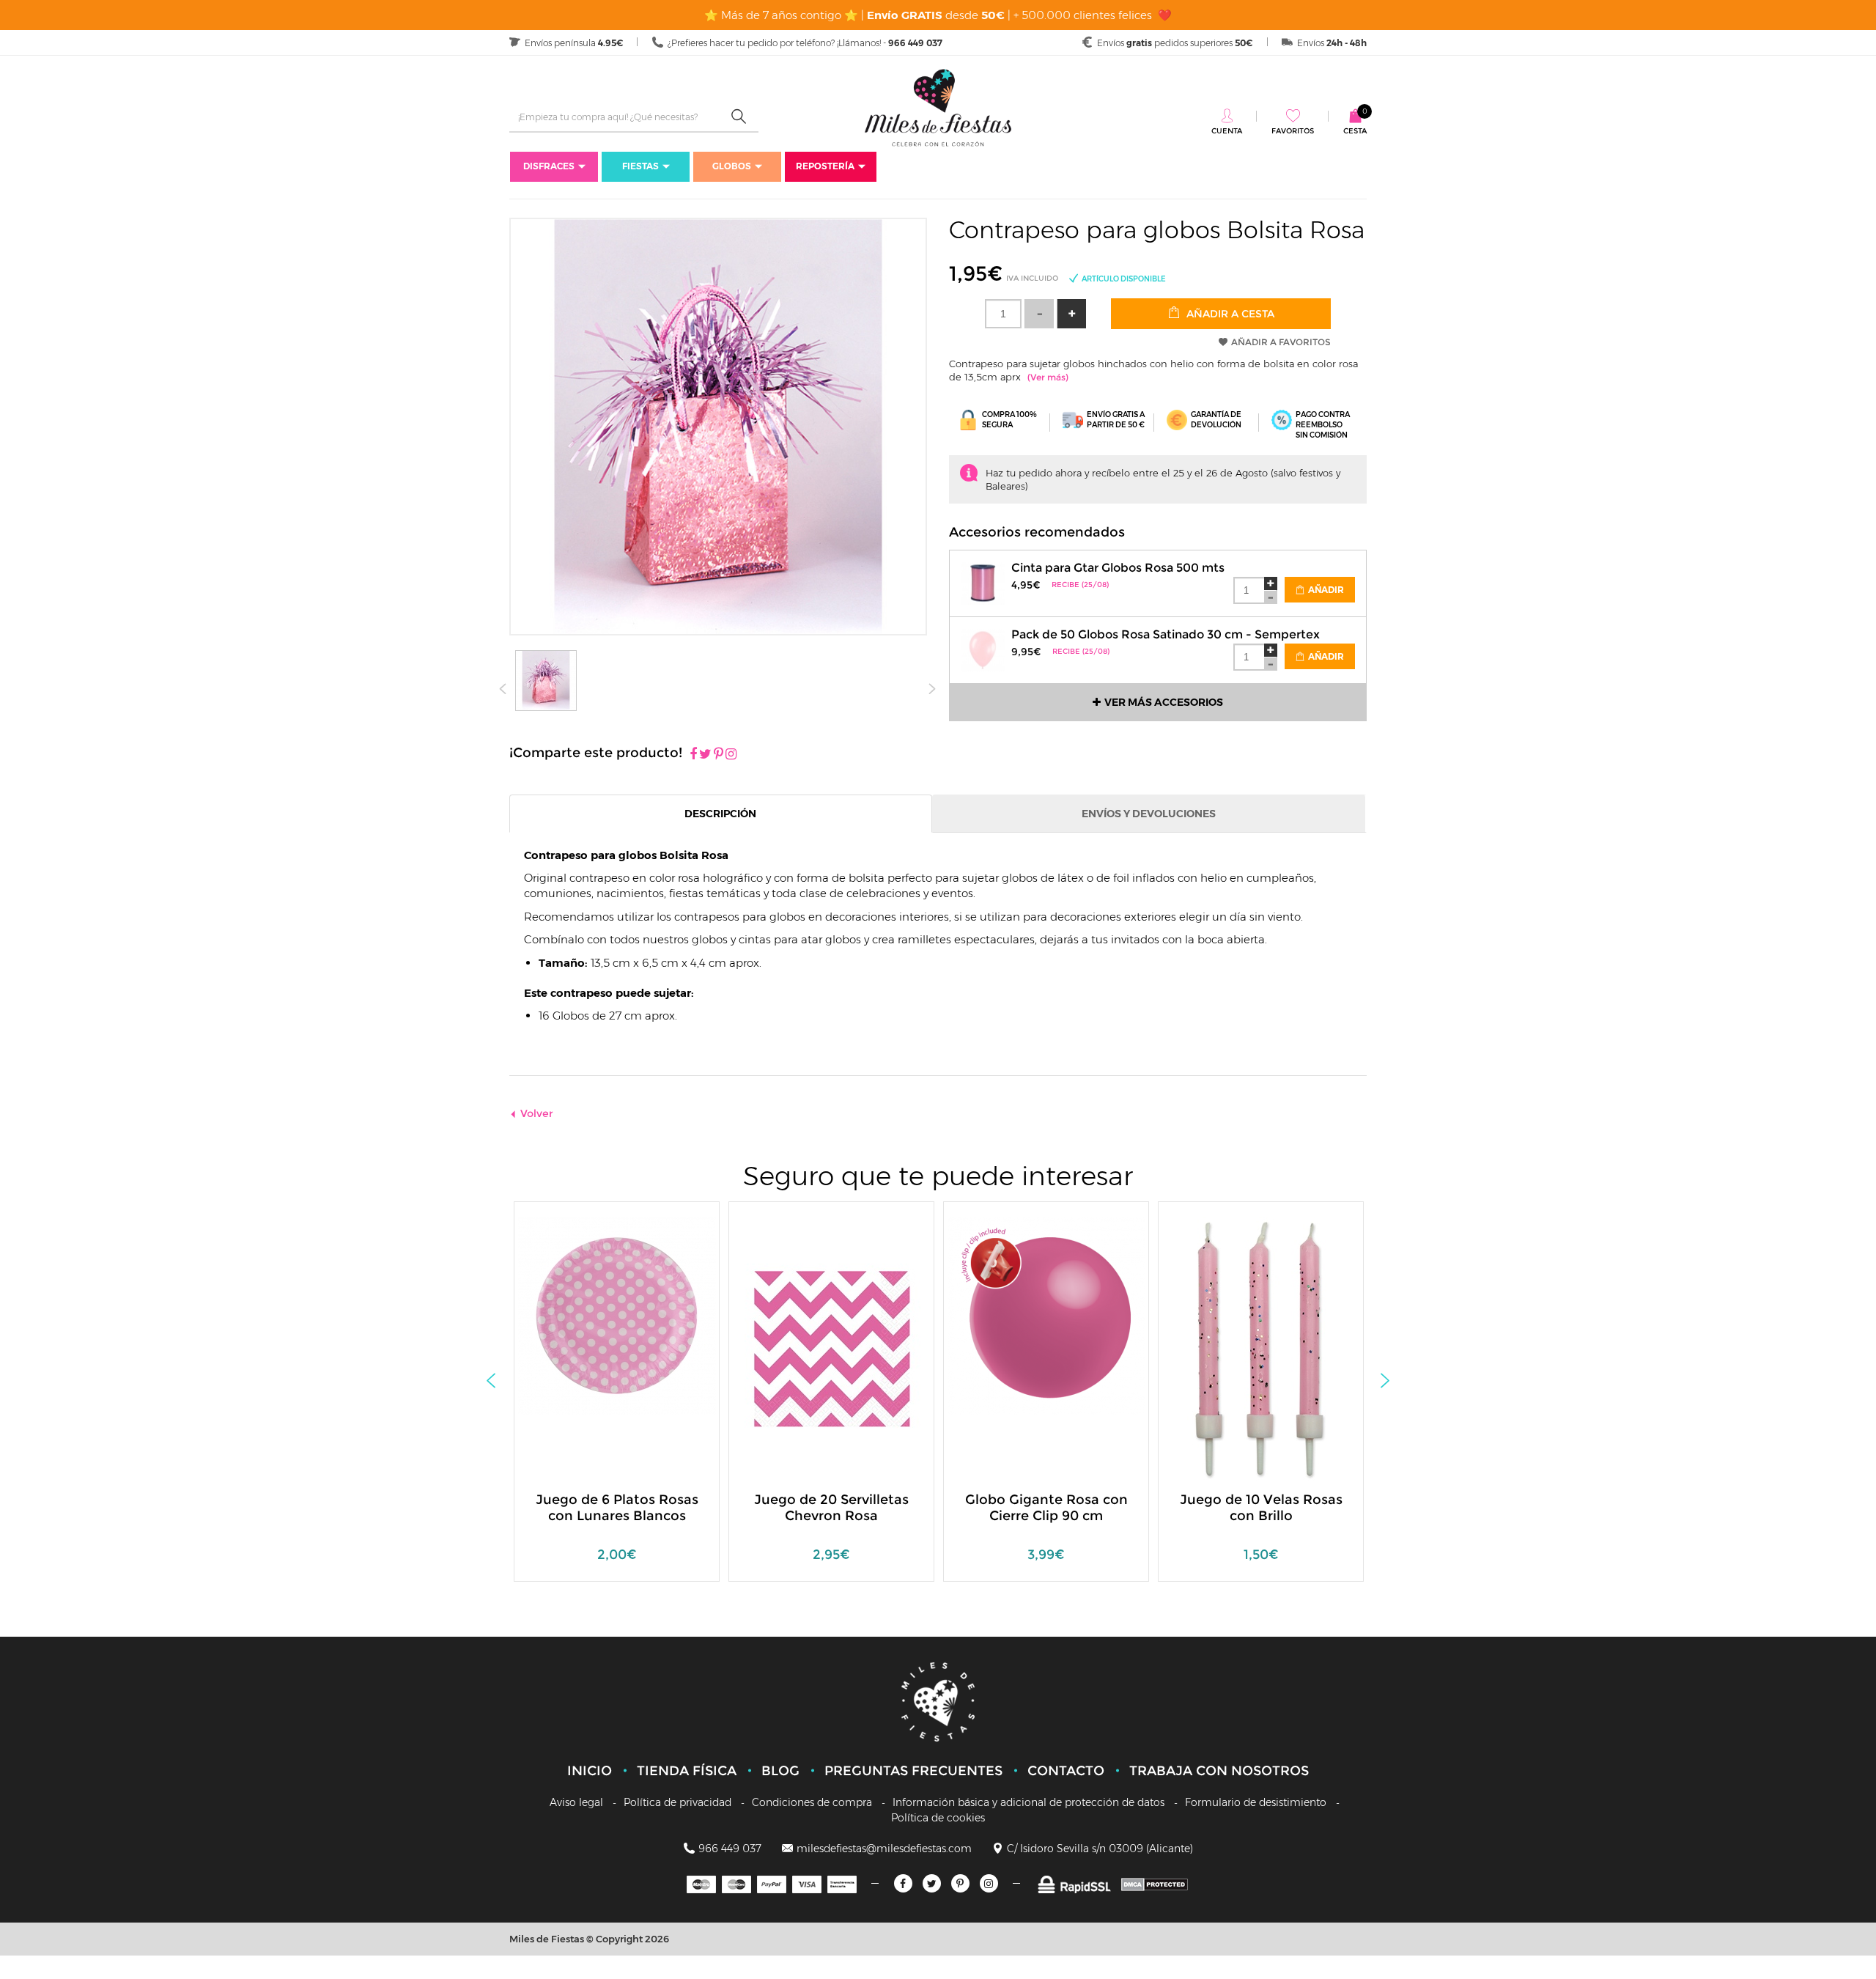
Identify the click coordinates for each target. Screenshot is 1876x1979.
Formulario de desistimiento (1256, 1802)
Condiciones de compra (812, 1802)
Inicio (590, 1771)
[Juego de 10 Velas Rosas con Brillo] (1261, 1348)
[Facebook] (693, 755)
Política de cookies (938, 1818)
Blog (780, 1771)
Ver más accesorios (1164, 702)
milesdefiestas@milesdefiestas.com (884, 1849)
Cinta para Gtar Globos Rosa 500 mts (1118, 568)
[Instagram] (731, 755)
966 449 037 (730, 1849)
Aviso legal (576, 1802)
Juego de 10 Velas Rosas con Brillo (1261, 1508)
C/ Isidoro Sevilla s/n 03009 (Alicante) (1100, 1849)
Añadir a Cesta (1229, 314)
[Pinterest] (719, 755)
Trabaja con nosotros (1219, 1771)
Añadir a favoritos (1281, 342)
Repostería (825, 166)
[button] (1071, 314)
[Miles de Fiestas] (938, 107)
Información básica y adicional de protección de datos (1029, 1802)
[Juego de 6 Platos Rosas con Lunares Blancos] (617, 1315)
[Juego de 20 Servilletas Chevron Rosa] (832, 1348)
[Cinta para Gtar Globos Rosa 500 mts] (983, 582)
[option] (617, 1399)
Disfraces (549, 166)
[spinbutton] (1003, 314)
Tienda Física (687, 1771)
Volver (537, 1113)
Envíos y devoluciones (1149, 814)
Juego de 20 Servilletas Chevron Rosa (831, 1508)
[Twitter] (932, 1883)
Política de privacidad (677, 1802)
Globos (732, 166)
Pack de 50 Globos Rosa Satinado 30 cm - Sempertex (1166, 634)
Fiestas (640, 166)
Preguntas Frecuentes (913, 1771)
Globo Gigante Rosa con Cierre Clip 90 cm (1046, 1508)
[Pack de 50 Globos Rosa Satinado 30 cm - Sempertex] (983, 648)
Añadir (1325, 590)
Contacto (1066, 1771)
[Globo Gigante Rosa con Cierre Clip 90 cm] (1046, 1315)
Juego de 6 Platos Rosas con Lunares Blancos (617, 1508)
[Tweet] (705, 755)
